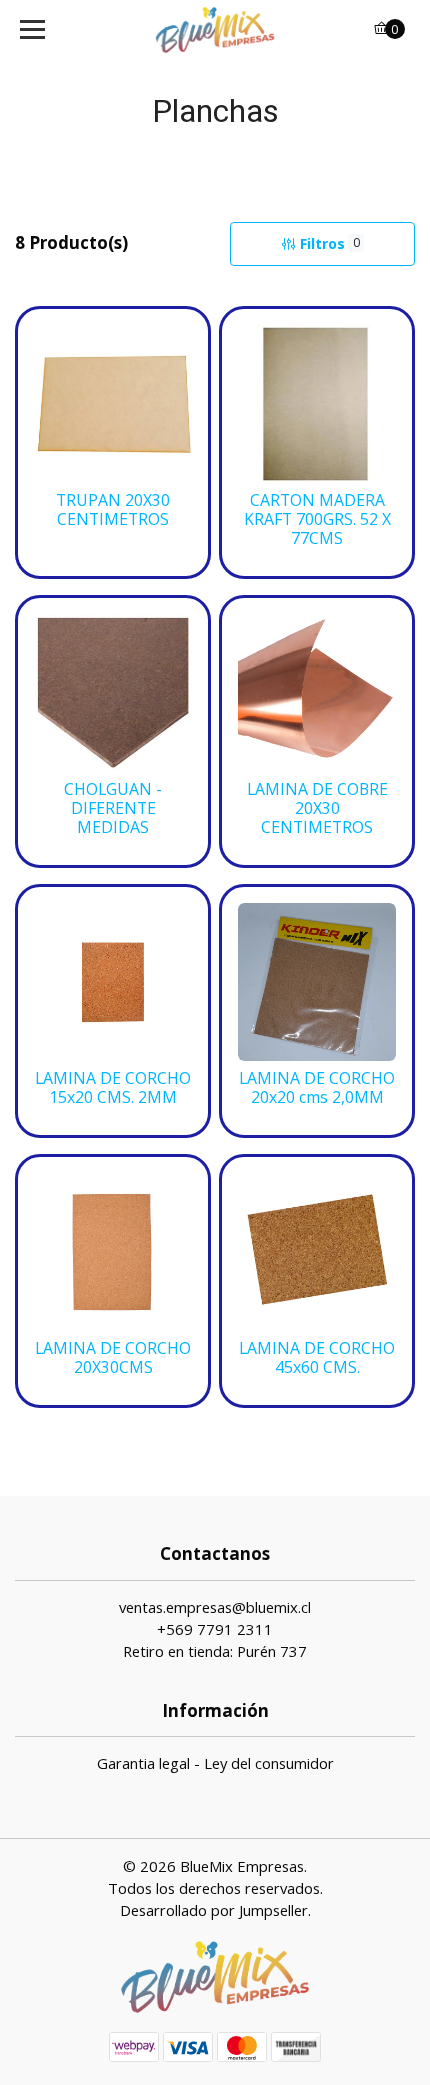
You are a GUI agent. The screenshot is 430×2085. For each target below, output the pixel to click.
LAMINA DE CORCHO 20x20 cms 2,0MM (317, 1088)
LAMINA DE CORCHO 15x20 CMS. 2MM (113, 1088)
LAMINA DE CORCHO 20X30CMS (113, 1358)
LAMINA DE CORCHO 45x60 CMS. (317, 1358)
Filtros (330, 243)
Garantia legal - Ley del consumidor (215, 1763)
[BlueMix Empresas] (215, 30)
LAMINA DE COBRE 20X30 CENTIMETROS (317, 808)
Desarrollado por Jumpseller (214, 1910)
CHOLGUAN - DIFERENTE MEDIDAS (113, 808)
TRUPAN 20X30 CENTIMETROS (113, 510)
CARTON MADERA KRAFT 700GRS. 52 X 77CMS (317, 519)
